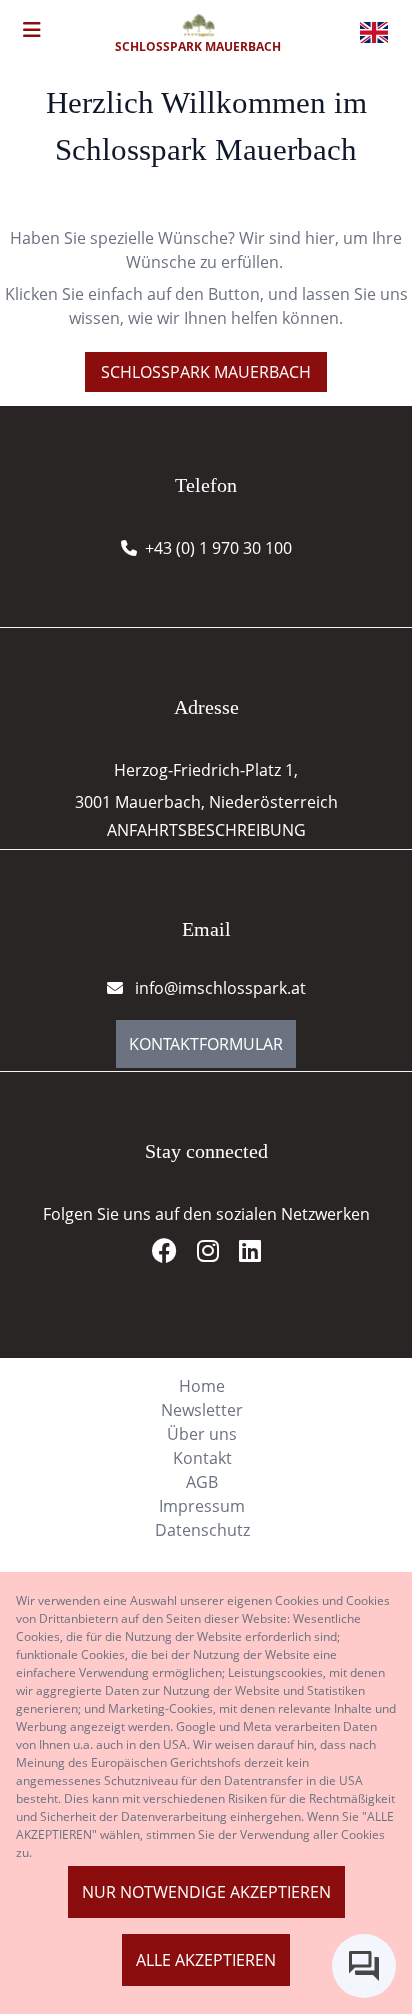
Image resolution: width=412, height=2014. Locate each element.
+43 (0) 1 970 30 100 (218, 548)
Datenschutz (202, 1530)
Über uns (202, 1434)
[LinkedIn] (250, 1254)
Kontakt (202, 1458)
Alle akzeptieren (206, 1960)
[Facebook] (172, 1254)
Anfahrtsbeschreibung (206, 830)
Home (202, 1386)
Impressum (202, 1506)
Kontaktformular (206, 1044)
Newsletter (202, 1410)
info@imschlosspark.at (218, 988)
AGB (202, 1482)
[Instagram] (216, 1254)
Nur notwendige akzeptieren (206, 1892)
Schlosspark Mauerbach (206, 372)
